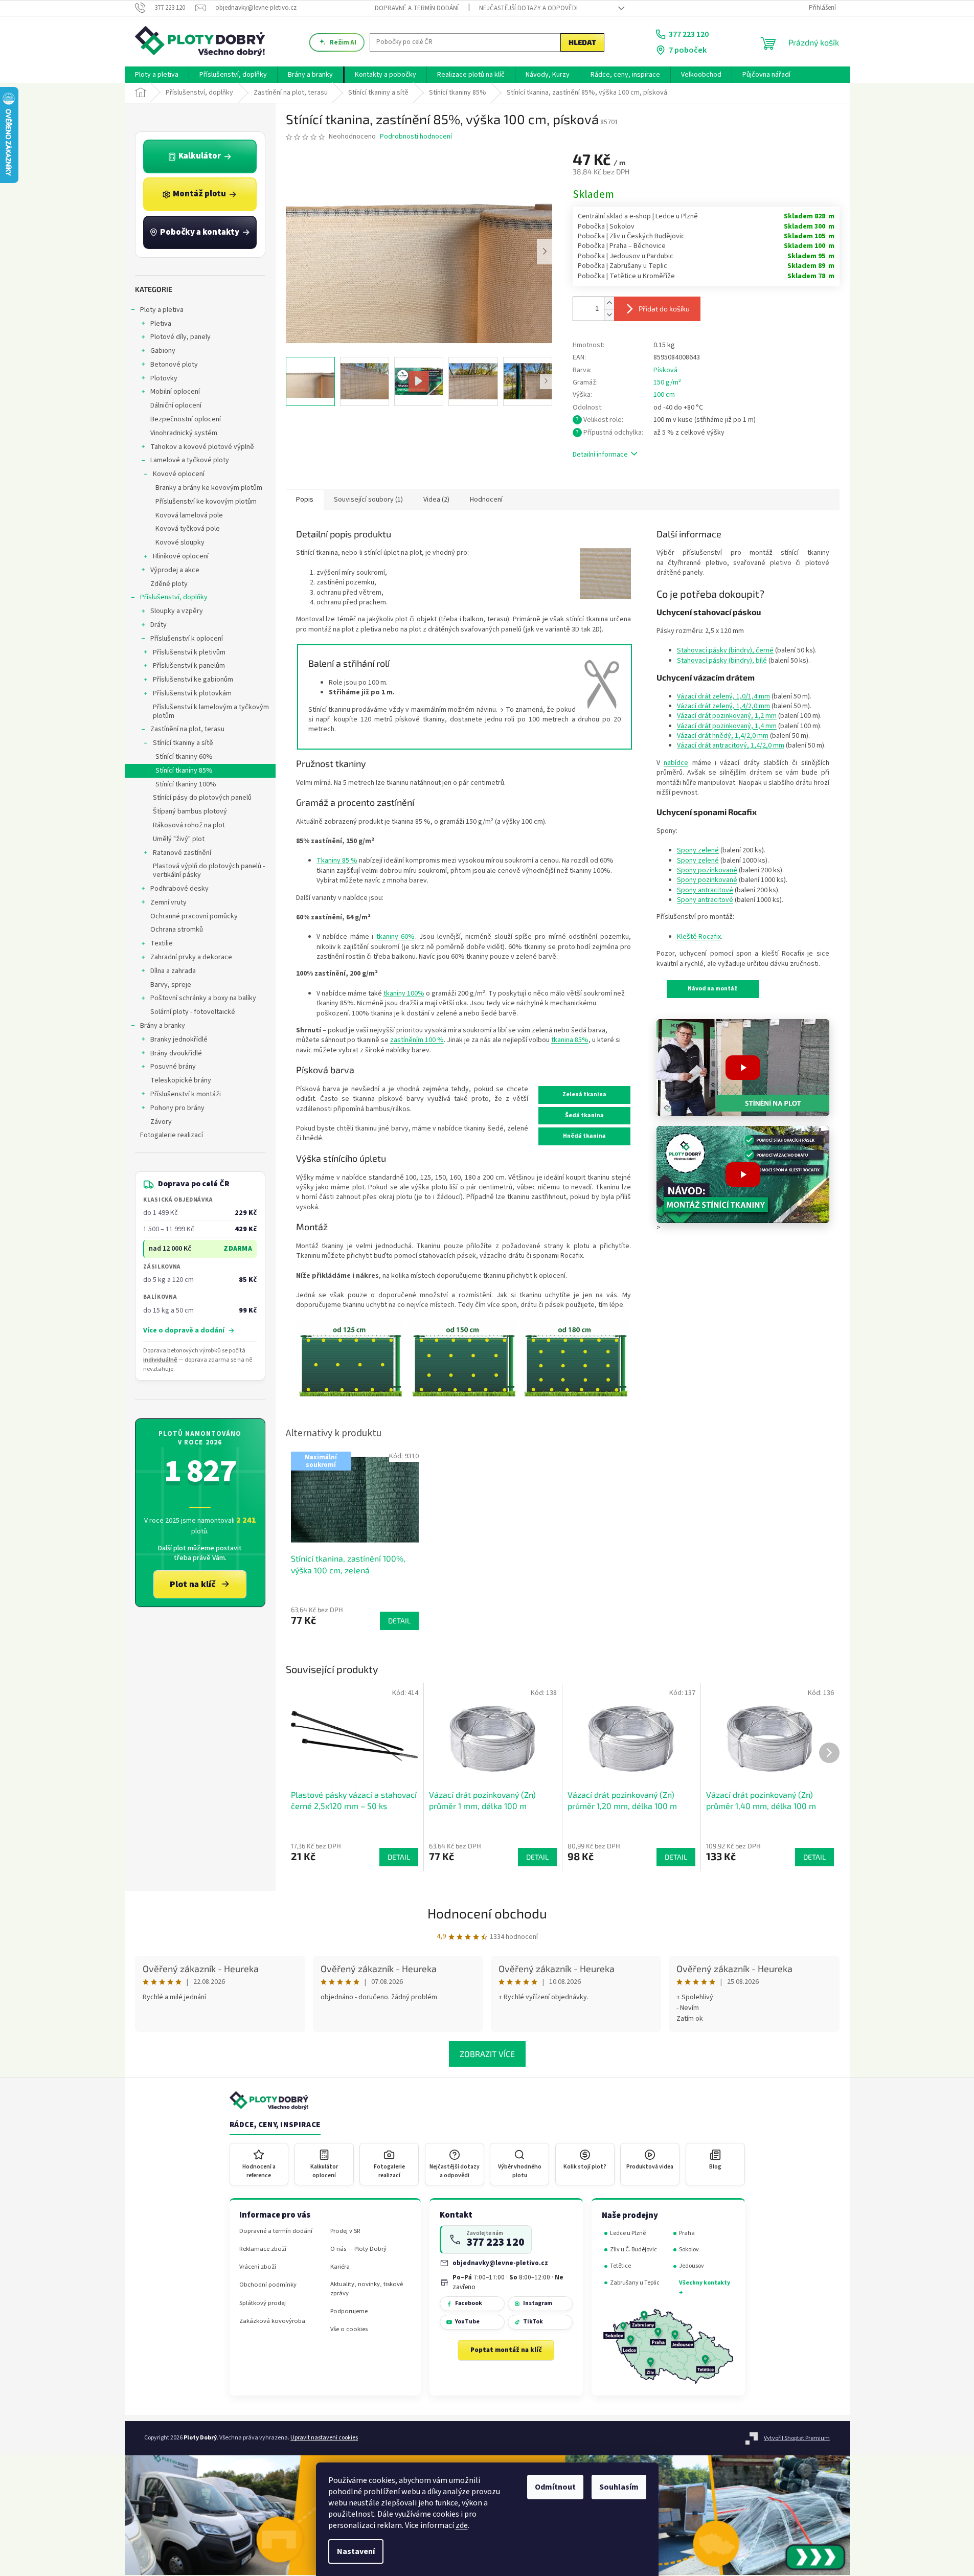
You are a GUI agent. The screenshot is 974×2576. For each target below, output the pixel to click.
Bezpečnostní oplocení (186, 419)
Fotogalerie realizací (172, 1135)
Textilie (162, 943)
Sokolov (689, 2250)
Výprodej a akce (175, 570)
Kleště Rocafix (699, 937)
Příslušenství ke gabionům (193, 680)
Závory (161, 1122)
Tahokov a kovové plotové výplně (202, 447)
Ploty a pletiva (162, 310)
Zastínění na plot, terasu (187, 729)
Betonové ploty (174, 365)
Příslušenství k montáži (186, 1094)
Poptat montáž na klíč (506, 2350)
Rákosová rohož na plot (189, 825)
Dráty (158, 625)
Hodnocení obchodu (487, 1913)
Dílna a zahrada (173, 971)
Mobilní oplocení (175, 392)
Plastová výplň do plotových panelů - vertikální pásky (209, 871)
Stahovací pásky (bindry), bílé (722, 661)
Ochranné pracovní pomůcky (194, 916)
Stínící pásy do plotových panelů (202, 798)
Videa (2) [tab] (436, 500)
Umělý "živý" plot (179, 839)
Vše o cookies (349, 2329)
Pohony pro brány (177, 1108)
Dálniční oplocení (176, 405)
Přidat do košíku (664, 309)
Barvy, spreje (171, 985)
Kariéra (340, 2267)
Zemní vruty (168, 902)
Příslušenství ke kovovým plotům (206, 502)
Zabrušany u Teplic (635, 2283)
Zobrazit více (487, 2054)
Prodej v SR (345, 2231)
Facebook (469, 2303)
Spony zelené (698, 850)
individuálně (160, 1360)
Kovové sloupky (180, 543)
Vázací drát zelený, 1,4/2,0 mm (723, 706)
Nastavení (356, 2551)
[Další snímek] (545, 252)
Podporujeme (349, 2311)
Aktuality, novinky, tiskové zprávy (367, 2289)
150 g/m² (667, 382)
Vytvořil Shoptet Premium (797, 2438)
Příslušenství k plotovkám (192, 693)
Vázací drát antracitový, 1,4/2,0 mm (731, 745)
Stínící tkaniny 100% (186, 784)
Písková (665, 370)
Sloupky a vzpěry (177, 611)
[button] (743, 1068)
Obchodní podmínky (268, 2285)
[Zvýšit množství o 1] (609, 303)
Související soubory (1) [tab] (368, 500)
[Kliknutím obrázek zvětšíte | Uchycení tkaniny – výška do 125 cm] (350, 1358)
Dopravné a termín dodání (417, 8)
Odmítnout (555, 2487)
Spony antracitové (705, 890)
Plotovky (164, 378)
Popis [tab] (305, 500)
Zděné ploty (169, 584)
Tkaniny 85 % (337, 861)
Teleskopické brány (181, 1080)
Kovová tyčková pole (188, 529)
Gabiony (163, 351)
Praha (687, 2233)
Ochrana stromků (177, 930)
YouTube (467, 2322)
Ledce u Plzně (628, 2233)
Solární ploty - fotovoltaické (193, 1012)
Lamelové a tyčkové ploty (190, 460)
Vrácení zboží (258, 2267)
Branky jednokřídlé (179, 1040)
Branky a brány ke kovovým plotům (209, 488)
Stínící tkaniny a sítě (183, 743)
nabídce (676, 763)
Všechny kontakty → (705, 2287)
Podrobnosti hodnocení (416, 137)
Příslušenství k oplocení (187, 639)
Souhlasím (619, 2487)
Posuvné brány (173, 1067)
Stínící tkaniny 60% (184, 757)
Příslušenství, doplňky (174, 597)
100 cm (664, 395)
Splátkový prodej (263, 2303)
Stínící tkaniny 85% (184, 771)
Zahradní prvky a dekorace (191, 957)
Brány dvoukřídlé (176, 1053)
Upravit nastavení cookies (324, 2438)
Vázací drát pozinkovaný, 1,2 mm (727, 716)
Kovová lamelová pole (189, 515)
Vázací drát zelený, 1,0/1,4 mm (723, 696)
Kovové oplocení (179, 474)
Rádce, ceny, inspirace (275, 2125)
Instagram (538, 2303)
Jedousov (692, 2266)
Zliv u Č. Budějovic (633, 2250)
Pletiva (161, 324)
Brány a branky (163, 1026)
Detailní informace (600, 455)
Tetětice (620, 2266)
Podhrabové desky (179, 889)
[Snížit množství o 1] (609, 315)
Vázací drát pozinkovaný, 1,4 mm (727, 726)
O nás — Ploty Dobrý (358, 2249)
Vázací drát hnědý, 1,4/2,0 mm (723, 736)
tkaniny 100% (404, 993)
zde (462, 2525)
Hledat (582, 42)
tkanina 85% (570, 1040)
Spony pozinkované (707, 870)
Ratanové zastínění (182, 853)
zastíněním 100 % (417, 1040)
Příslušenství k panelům (189, 666)
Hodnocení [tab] (486, 500)
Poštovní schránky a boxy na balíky (203, 998)
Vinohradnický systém (184, 433)
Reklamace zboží (263, 2249)
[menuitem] (157, 75)
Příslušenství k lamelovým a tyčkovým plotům (211, 711)
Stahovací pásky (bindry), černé (725, 650)
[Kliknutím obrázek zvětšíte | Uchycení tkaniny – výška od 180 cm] (575, 1358)
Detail (399, 1857)
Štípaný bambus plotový (190, 811)
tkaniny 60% (396, 937)
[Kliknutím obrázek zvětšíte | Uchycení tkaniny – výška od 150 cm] (463, 1358)
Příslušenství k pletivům (189, 652)
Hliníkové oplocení (181, 556)
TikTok (533, 2322)
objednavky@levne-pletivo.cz (500, 2263)
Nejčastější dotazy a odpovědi (528, 8)
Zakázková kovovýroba (272, 2321)
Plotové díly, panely (180, 337)
